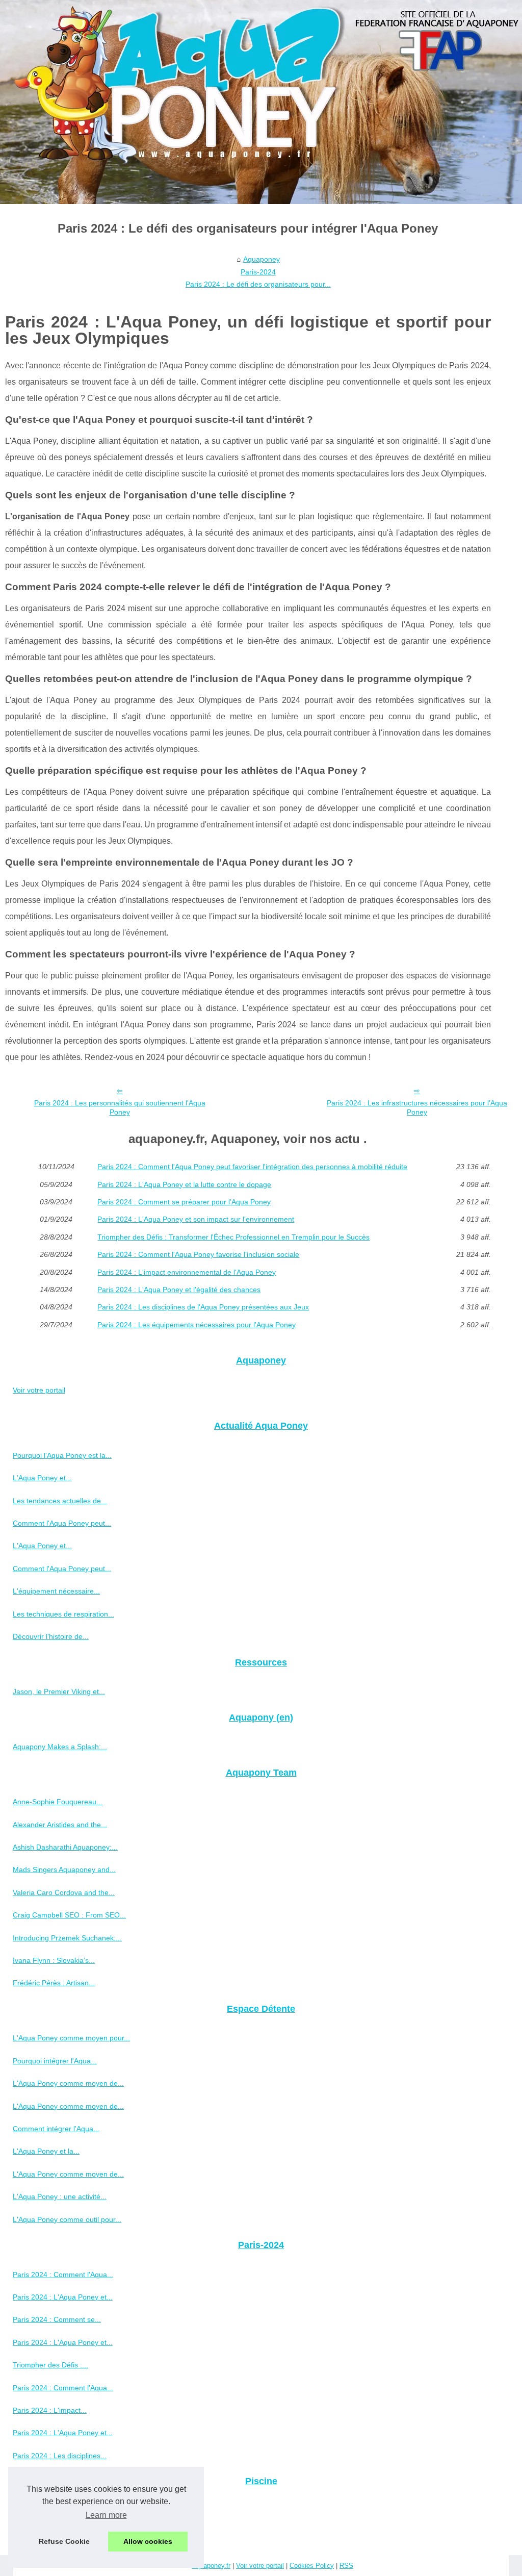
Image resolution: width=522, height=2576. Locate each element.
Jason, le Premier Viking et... (59, 1691)
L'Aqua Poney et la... (46, 2151)
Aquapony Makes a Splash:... (60, 1747)
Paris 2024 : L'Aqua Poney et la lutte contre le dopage (184, 1184)
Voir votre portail (39, 1390)
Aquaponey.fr (211, 2566)
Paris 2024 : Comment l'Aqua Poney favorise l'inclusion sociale (198, 1254)
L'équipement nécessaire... (56, 1591)
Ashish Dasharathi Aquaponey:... (65, 1847)
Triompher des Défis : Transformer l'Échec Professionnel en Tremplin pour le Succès (233, 1237)
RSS (346, 2566)
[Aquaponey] (261, 102)
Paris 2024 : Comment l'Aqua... (63, 2275)
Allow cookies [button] (148, 2541)
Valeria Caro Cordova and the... (64, 1892)
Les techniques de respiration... (63, 1614)
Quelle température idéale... (58, 2533)
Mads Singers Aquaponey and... (64, 1870)
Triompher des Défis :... (50, 2365)
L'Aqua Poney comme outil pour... (67, 2219)
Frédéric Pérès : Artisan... (54, 1983)
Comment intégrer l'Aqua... (56, 2129)
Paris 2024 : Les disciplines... (60, 2456)
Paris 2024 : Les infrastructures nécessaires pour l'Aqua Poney (417, 1108)
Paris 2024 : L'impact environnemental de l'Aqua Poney (187, 1272)
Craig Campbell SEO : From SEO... (69, 1915)
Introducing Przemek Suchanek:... (67, 1938)
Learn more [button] (106, 2515)
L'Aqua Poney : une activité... (60, 2196)
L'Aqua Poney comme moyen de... (68, 2083)
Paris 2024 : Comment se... (57, 2319)
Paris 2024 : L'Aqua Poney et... (63, 2297)
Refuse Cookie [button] (64, 2541)
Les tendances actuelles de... (60, 1501)
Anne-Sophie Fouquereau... (58, 1802)
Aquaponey (262, 259)
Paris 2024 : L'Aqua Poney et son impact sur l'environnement (196, 1219)
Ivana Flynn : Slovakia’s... (54, 1960)
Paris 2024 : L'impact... (50, 2410)
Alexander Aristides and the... (60, 1825)
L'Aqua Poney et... (42, 1478)
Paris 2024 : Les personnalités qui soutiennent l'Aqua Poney (120, 1108)
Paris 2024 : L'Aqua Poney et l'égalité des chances (179, 1290)
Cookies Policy (312, 2566)
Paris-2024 (258, 272)
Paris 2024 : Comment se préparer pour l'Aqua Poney (184, 1202)
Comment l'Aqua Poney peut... (62, 1523)
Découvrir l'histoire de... (51, 1636)
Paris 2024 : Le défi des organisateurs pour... (258, 284)
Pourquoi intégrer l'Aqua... (55, 2061)
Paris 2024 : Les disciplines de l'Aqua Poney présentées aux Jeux (203, 1307)
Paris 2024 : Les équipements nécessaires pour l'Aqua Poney (197, 1325)
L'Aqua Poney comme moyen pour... (71, 2038)
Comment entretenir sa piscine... (65, 2511)
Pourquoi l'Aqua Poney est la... (62, 1455)
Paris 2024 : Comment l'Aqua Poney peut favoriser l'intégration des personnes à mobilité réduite (252, 1167)
